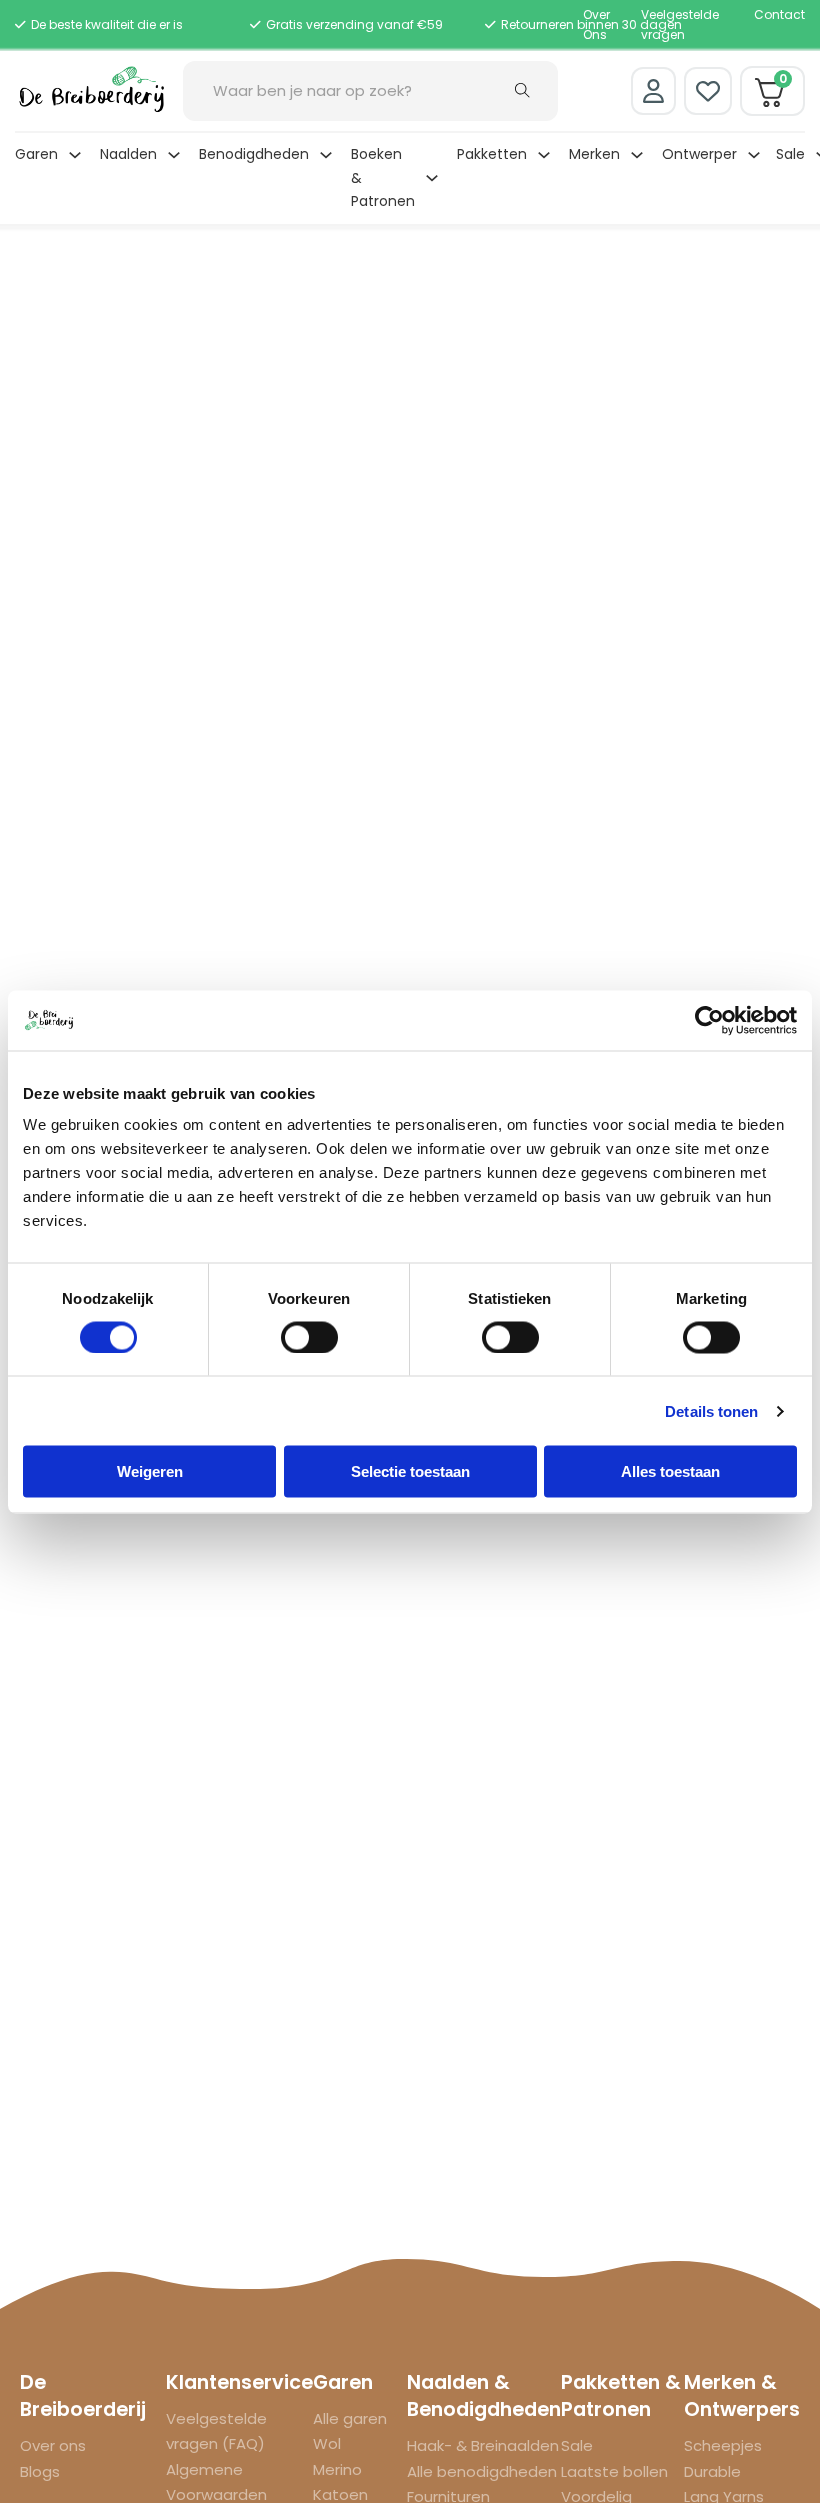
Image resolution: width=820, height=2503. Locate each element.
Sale (790, 154)
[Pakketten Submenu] (544, 155)
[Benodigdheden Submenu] (326, 155)
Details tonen (711, 1410)
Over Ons (596, 24)
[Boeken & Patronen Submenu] (432, 178)
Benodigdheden (254, 154)
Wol (327, 2443)
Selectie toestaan (410, 1471)
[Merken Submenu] (637, 155)
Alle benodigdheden (482, 2471)
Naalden (128, 154)
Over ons (53, 2445)
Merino (337, 2469)
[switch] (309, 1337)
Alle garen (350, 2418)
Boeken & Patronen (383, 178)
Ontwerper (699, 154)
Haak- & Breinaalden (483, 2445)
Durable (712, 2471)
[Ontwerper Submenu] (754, 155)
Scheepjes (723, 2445)
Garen (36, 154)
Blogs (40, 2471)
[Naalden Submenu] (174, 155)
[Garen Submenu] (75, 155)
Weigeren (150, 1471)
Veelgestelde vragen (680, 24)
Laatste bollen (614, 2471)
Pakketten (492, 154)
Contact (779, 14)
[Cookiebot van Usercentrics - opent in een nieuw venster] (709, 1020)
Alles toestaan (670, 1471)
